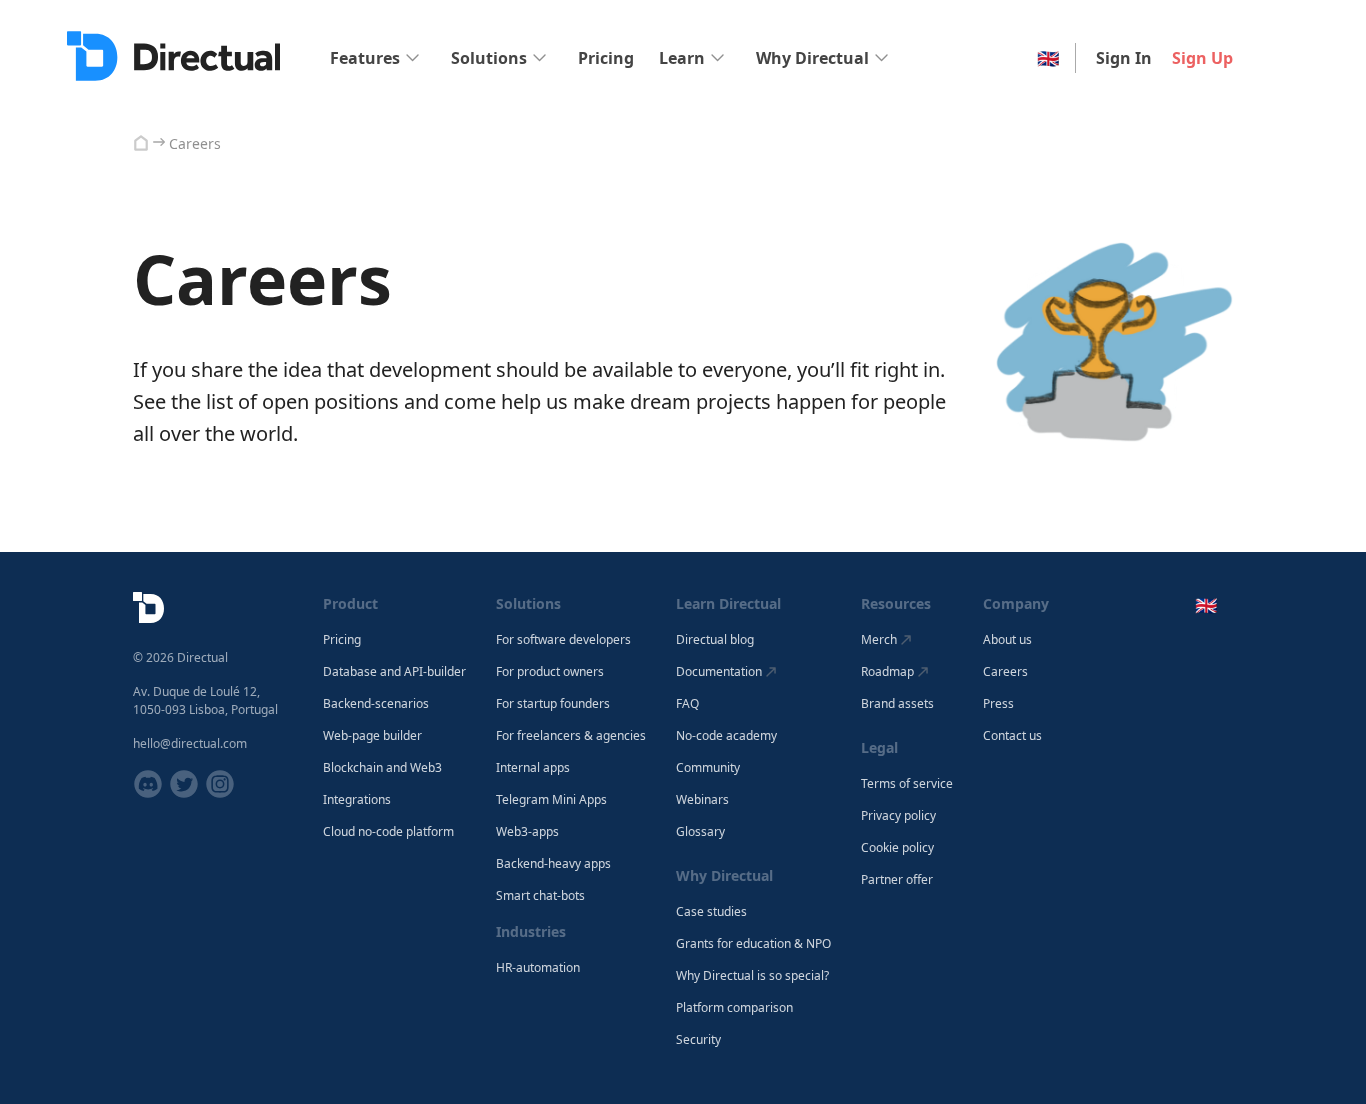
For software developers (563, 640)
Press (998, 704)
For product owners (550, 672)
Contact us (1012, 736)
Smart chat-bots (540, 896)
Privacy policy (898, 816)
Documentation (719, 671)
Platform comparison (734, 1008)
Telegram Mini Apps (551, 800)
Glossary (700, 832)
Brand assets (897, 704)
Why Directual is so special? (752, 976)
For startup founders (553, 704)
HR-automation (538, 968)
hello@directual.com (190, 743)
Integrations (357, 800)
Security (698, 1040)
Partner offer (897, 880)
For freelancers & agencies (571, 736)
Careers (1005, 672)
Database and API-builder (394, 672)
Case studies (711, 912)
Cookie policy (897, 848)
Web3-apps (527, 832)
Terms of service (907, 784)
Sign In (1124, 58)
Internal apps (533, 768)
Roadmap (887, 671)
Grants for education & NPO (753, 944)
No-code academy (726, 736)
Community (708, 768)
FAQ (687, 704)
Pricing (606, 58)
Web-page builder (372, 736)
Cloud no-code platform (388, 832)
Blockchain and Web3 (382, 768)
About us (1007, 640)
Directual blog (715, 640)
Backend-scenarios (376, 704)
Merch (879, 639)
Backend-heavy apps (553, 864)
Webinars (702, 800)
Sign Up (1202, 58)
